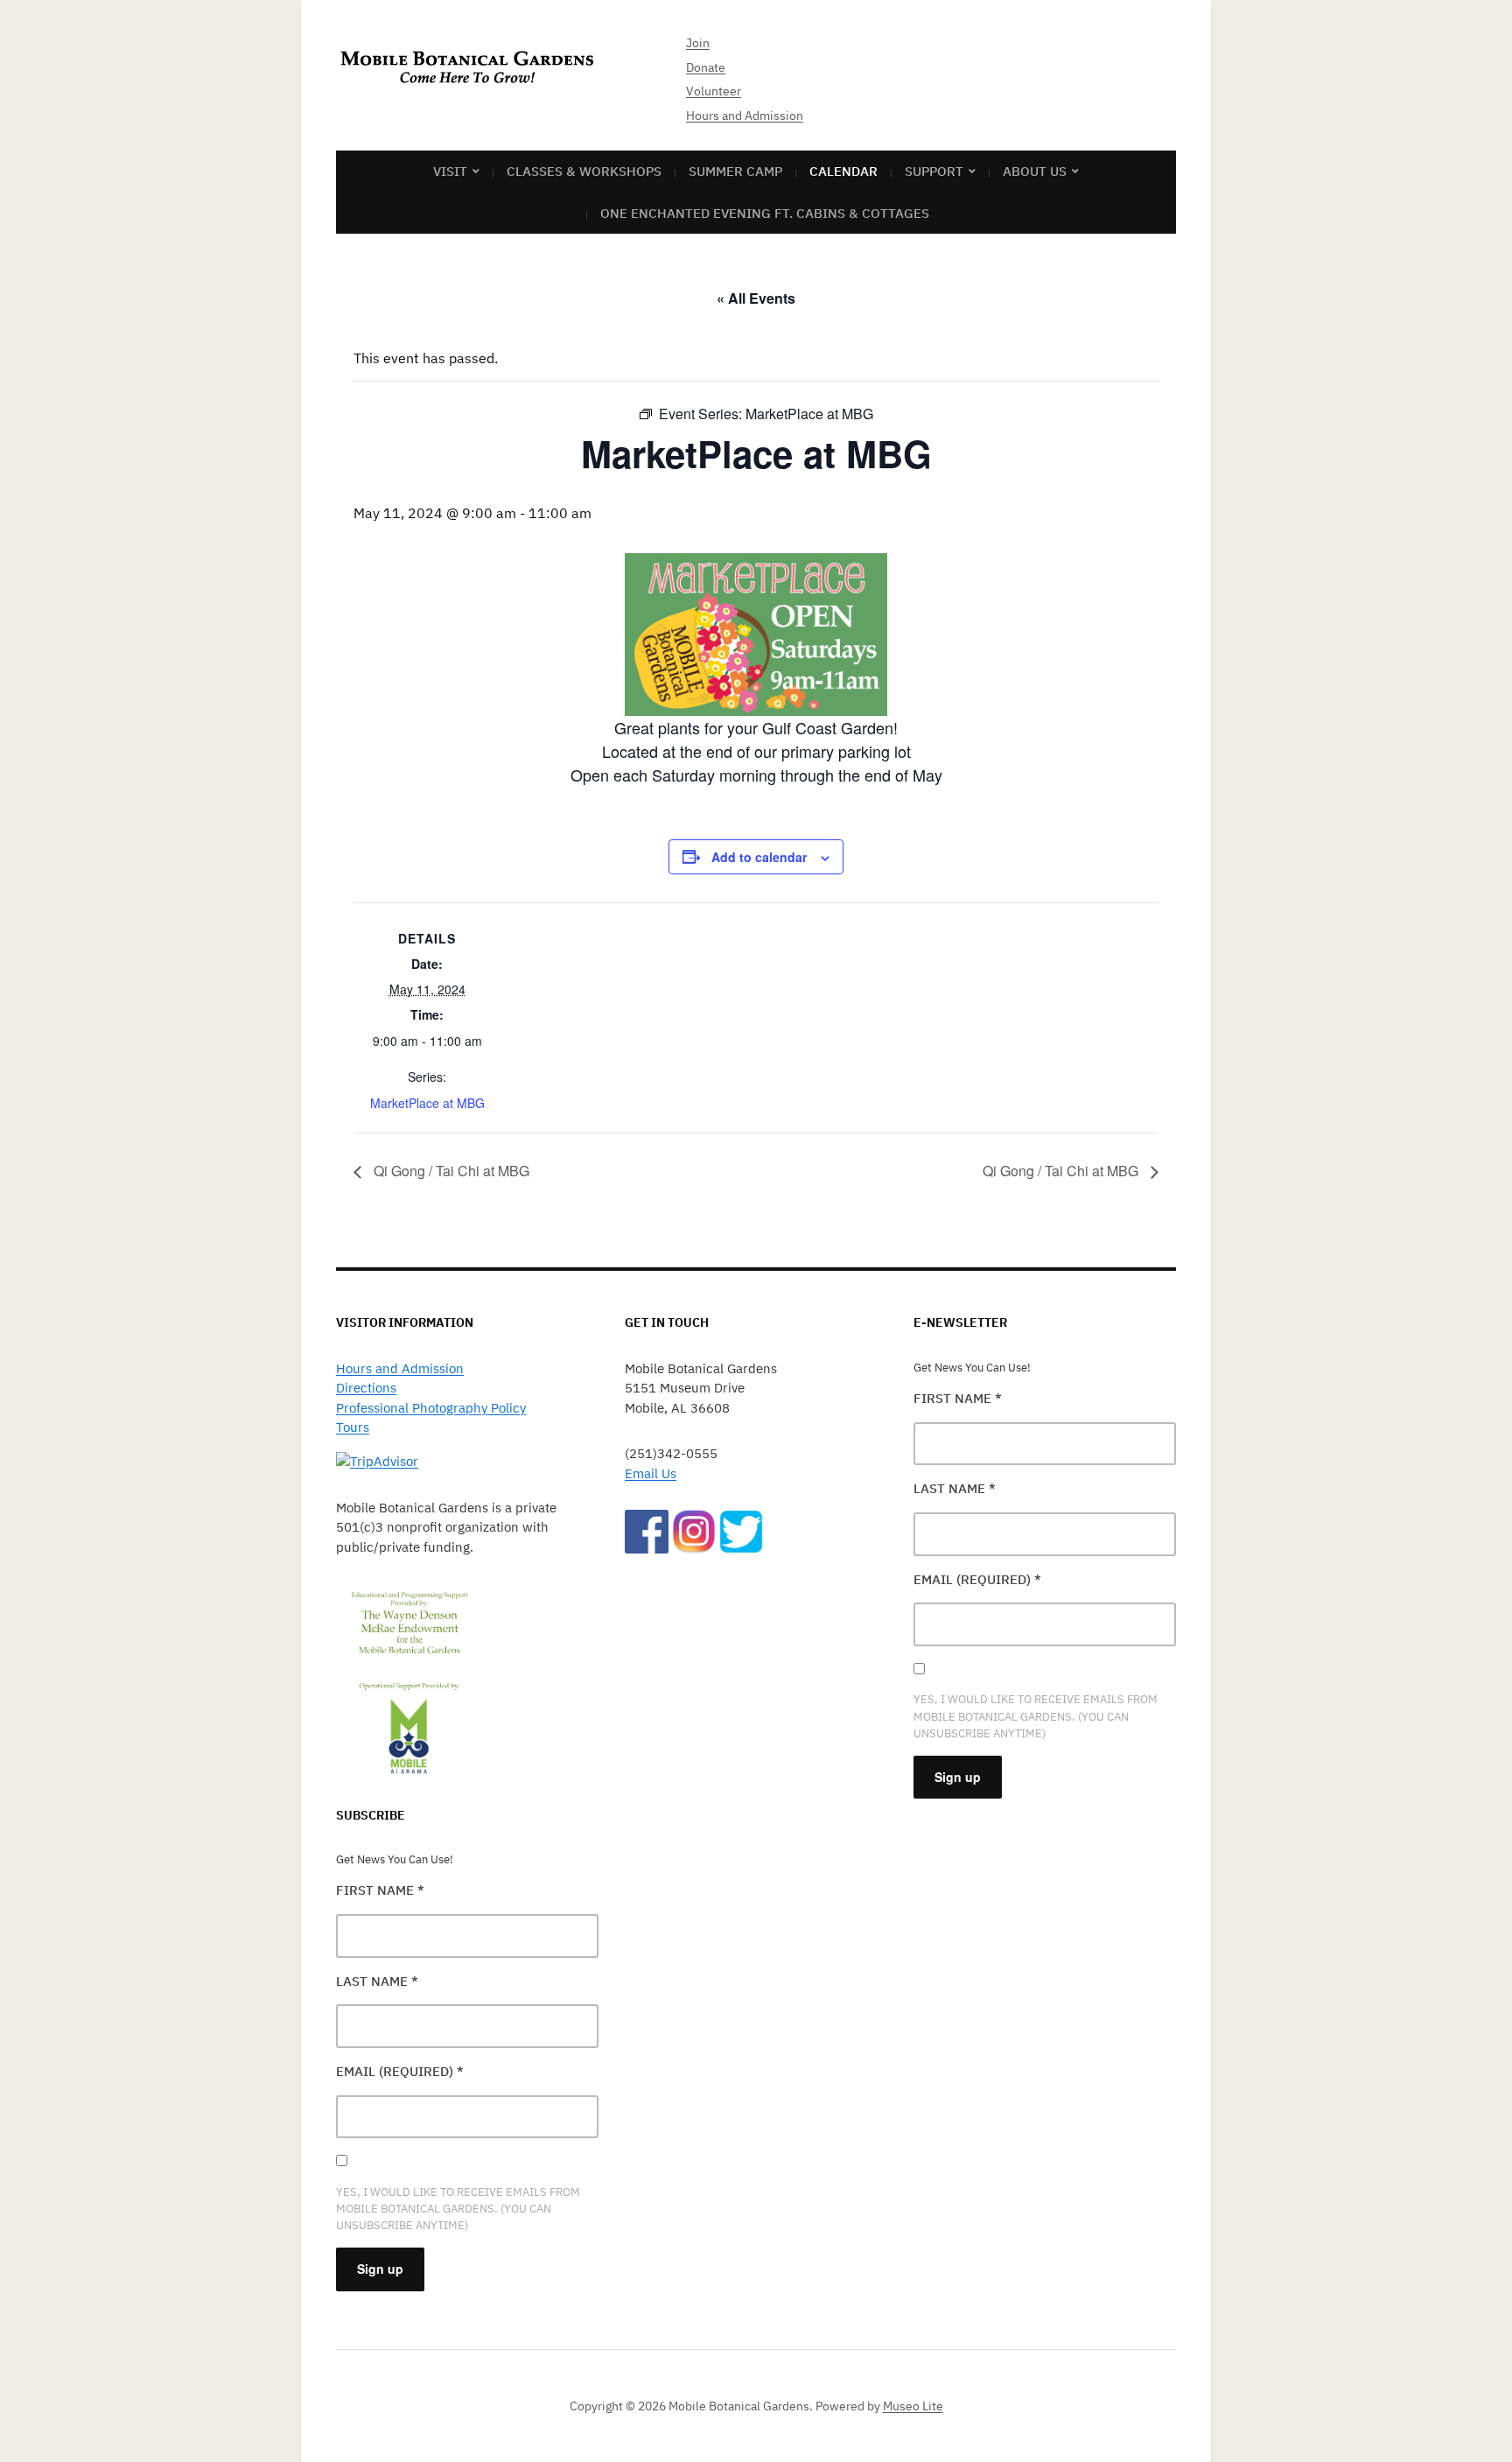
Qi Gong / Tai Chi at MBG (450, 1171)
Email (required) (400, 2071)
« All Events (756, 298)
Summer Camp (735, 171)
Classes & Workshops (584, 171)
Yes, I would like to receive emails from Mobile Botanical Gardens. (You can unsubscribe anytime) (458, 2209)
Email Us (651, 1473)
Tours (353, 1427)
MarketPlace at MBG (427, 1103)
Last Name (377, 1981)
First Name (380, 1890)
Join (698, 43)
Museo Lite (913, 2406)
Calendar (843, 171)
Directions (366, 1388)
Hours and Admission (745, 116)
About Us (1035, 171)
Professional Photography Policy (431, 1408)
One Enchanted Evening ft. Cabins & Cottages (765, 213)
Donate (706, 67)
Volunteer (714, 91)
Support (934, 171)
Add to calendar (759, 857)
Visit (450, 171)
